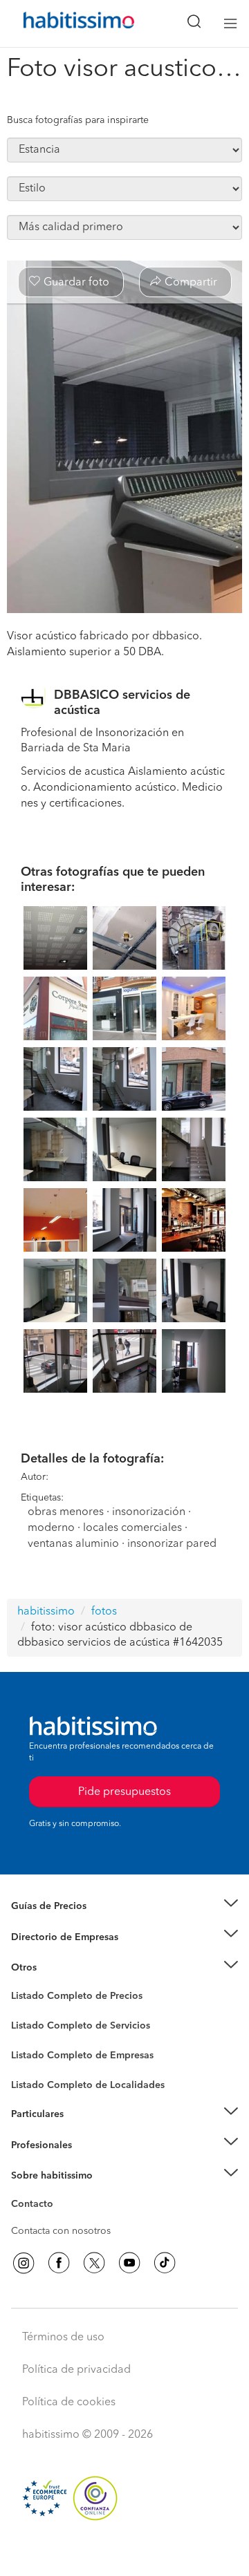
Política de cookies (69, 2403)
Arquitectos (37, 2078)
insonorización (149, 1512)
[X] (94, 2263)
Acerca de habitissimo (60, 2192)
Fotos (23, 2012)
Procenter (32, 2026)
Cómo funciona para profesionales (88, 2162)
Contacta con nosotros (61, 2231)
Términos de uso (63, 2338)
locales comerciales (132, 1528)
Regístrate (33, 2145)
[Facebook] (59, 2263)
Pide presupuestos (124, 2553)
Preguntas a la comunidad (68, 1998)
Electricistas (37, 2051)
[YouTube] (129, 2263)
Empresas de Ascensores (66, 1954)
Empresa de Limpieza (58, 1968)
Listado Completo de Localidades (88, 2085)
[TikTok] (165, 2263)
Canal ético (36, 2206)
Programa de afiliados (59, 2220)
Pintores (29, 2037)
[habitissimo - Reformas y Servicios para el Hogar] (63, 23)
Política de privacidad (76, 2370)
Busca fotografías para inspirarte (78, 120)
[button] (124, 1907)
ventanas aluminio (73, 1544)
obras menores (66, 1512)
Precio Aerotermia (51, 1937)
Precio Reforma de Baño (65, 1923)
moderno (51, 1528)
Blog (22, 1984)
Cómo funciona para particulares (83, 2131)
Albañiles (32, 2065)
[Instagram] (24, 2263)
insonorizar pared (172, 1544)
